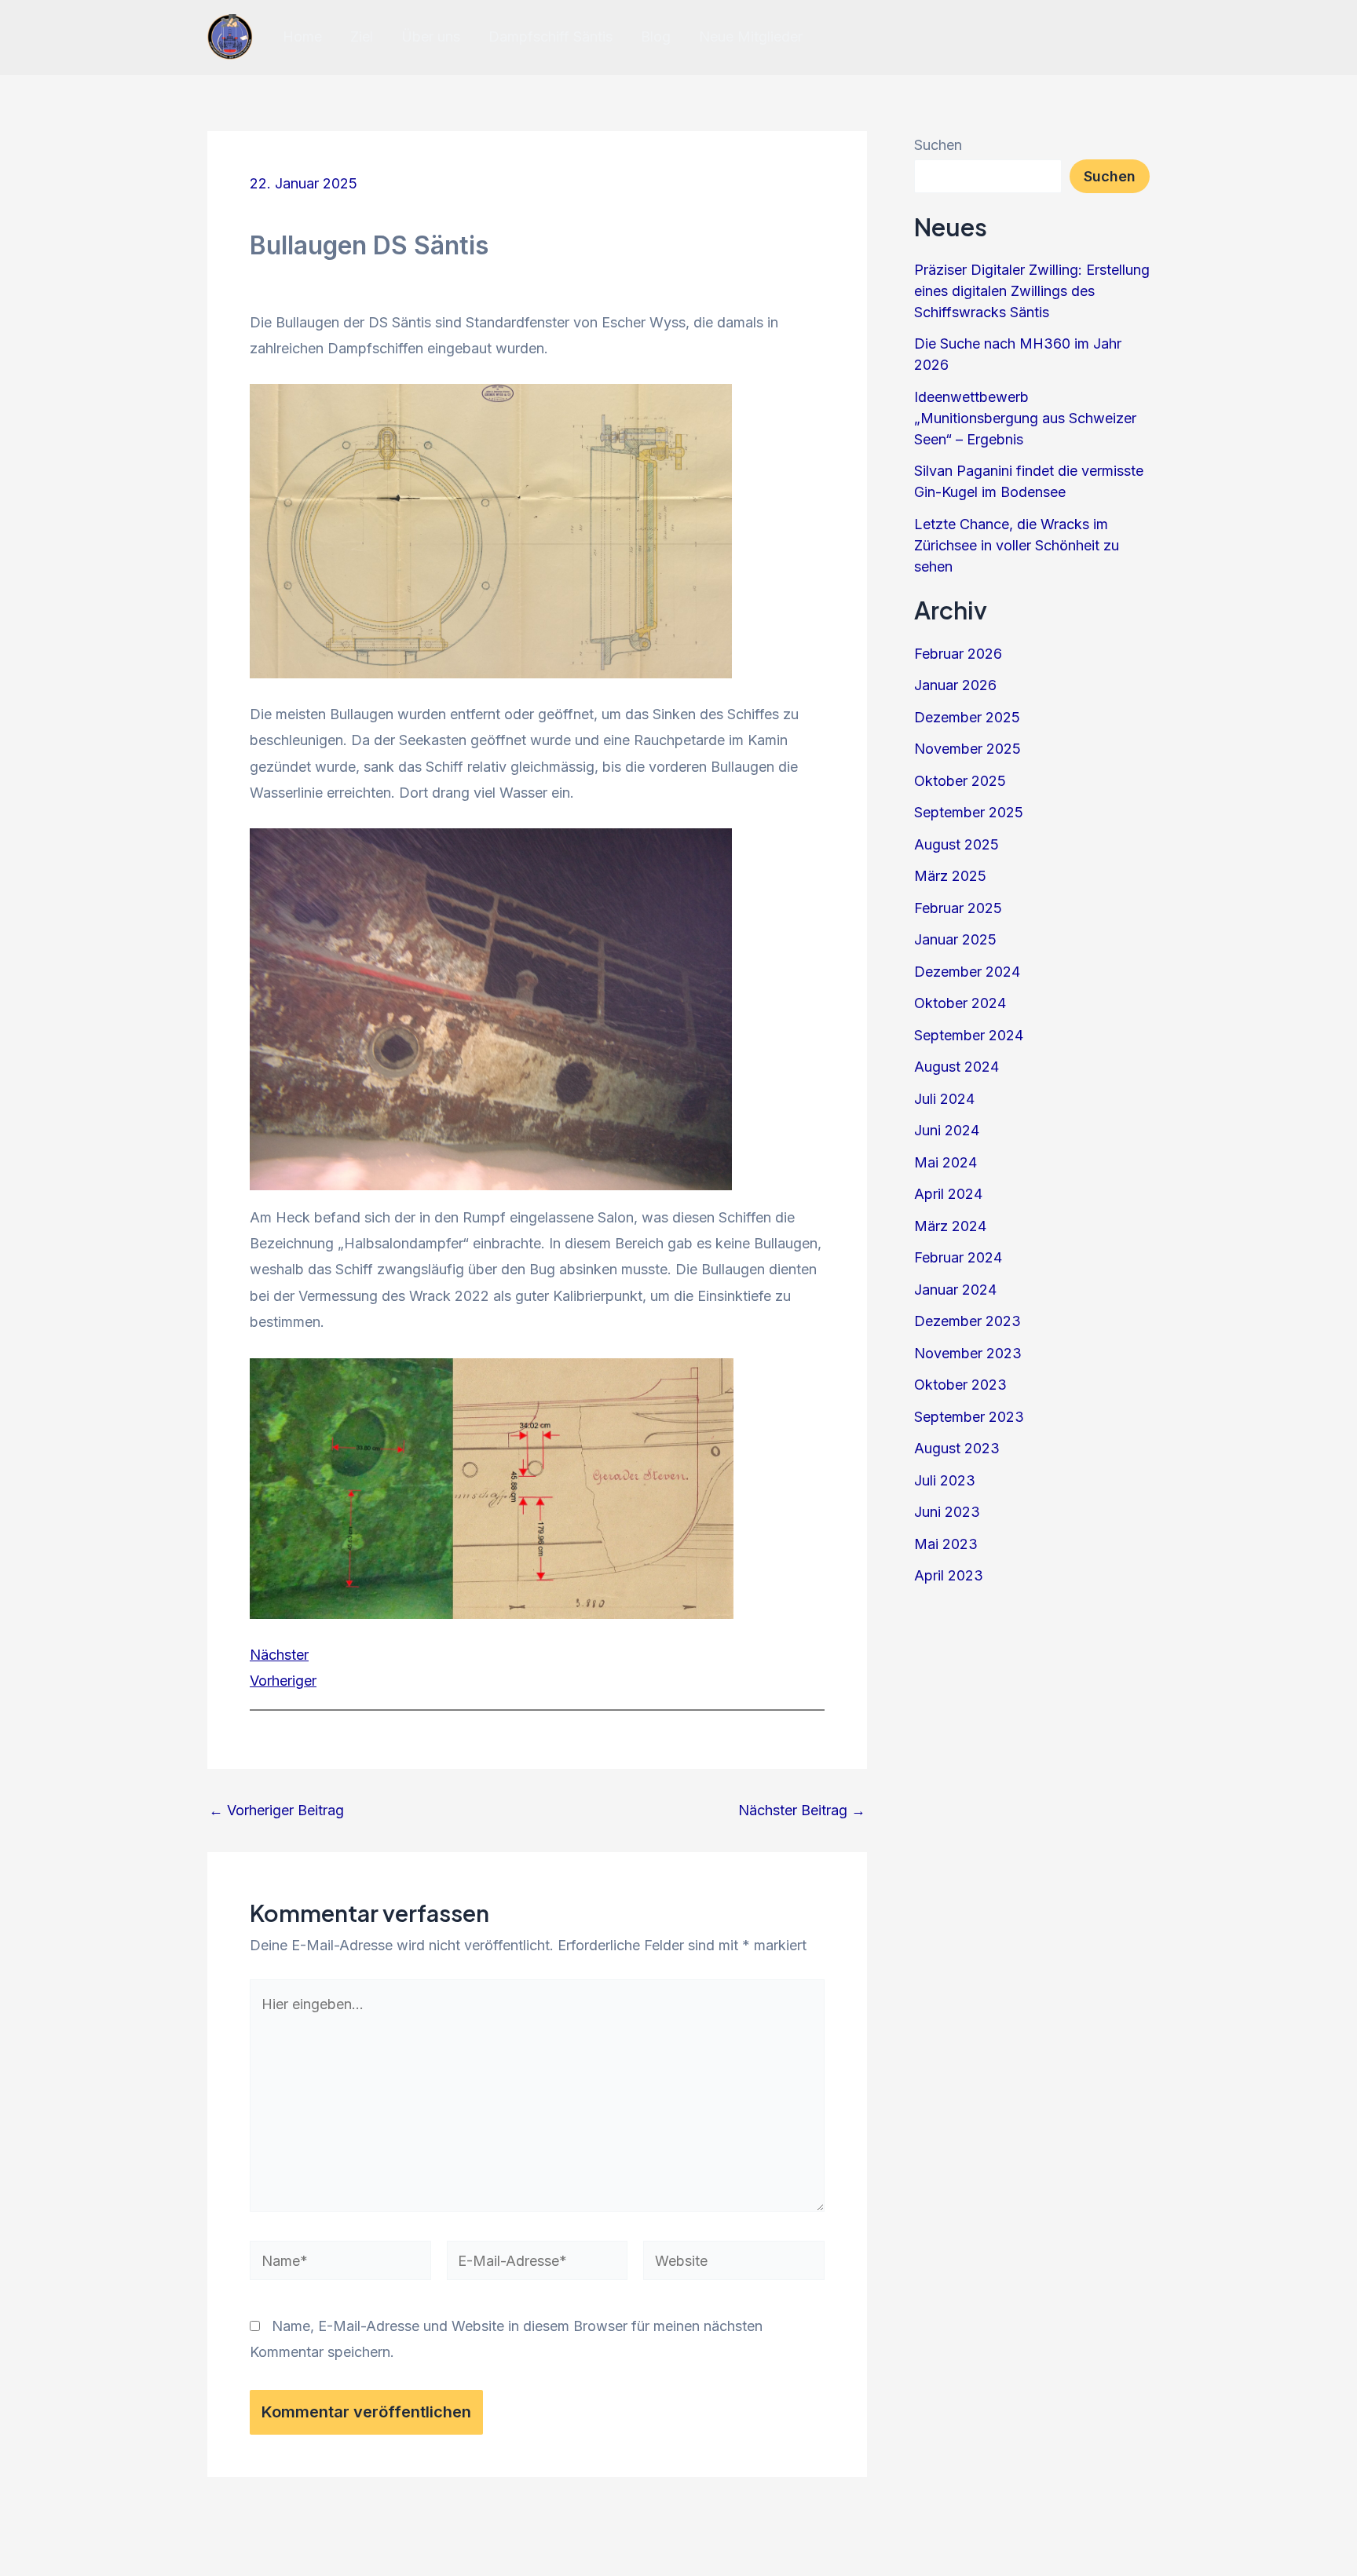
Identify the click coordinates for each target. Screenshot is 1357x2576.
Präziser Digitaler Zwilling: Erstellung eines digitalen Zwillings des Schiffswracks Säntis (1032, 291)
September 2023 (969, 1417)
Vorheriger (283, 1681)
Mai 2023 (946, 1544)
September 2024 (969, 1035)
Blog (656, 37)
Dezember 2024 (967, 972)
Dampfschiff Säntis (550, 37)
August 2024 (956, 1067)
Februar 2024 (958, 1257)
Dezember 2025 (967, 717)
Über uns (431, 37)
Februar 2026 (958, 654)
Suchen (938, 145)
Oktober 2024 (960, 1003)
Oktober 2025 (960, 781)
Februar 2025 (958, 908)
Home (302, 37)
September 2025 (969, 812)
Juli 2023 (945, 1480)
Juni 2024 (947, 1130)
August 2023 (957, 1448)
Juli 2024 (944, 1099)
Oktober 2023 (960, 1385)
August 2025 (956, 844)
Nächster (279, 1655)
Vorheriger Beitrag (276, 1811)
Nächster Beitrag (802, 1811)
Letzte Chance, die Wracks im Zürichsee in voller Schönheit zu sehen (1017, 545)
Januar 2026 (955, 685)
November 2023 (968, 1353)
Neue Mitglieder (751, 37)
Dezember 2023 (967, 1321)
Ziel (362, 37)
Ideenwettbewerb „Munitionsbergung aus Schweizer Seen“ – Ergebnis (1025, 418)
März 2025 (950, 876)
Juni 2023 (947, 1512)
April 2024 (948, 1194)
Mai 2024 (946, 1162)
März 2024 (950, 1226)
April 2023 (949, 1575)
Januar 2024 (955, 1290)
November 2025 (967, 749)
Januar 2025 (955, 939)
